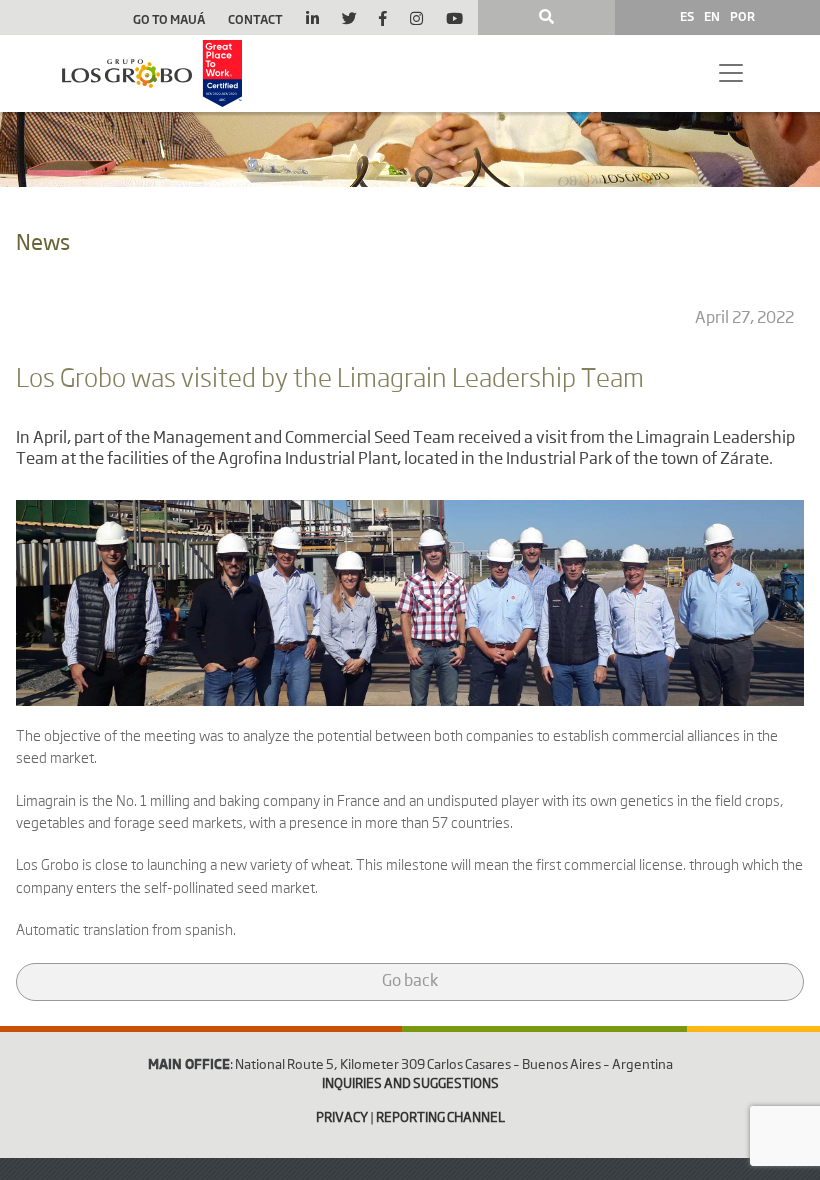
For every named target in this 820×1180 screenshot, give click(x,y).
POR (742, 16)
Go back (410, 982)
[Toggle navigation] (731, 73)
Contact (255, 19)
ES (687, 16)
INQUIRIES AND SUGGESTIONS (410, 1084)
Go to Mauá (169, 19)
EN (712, 16)
